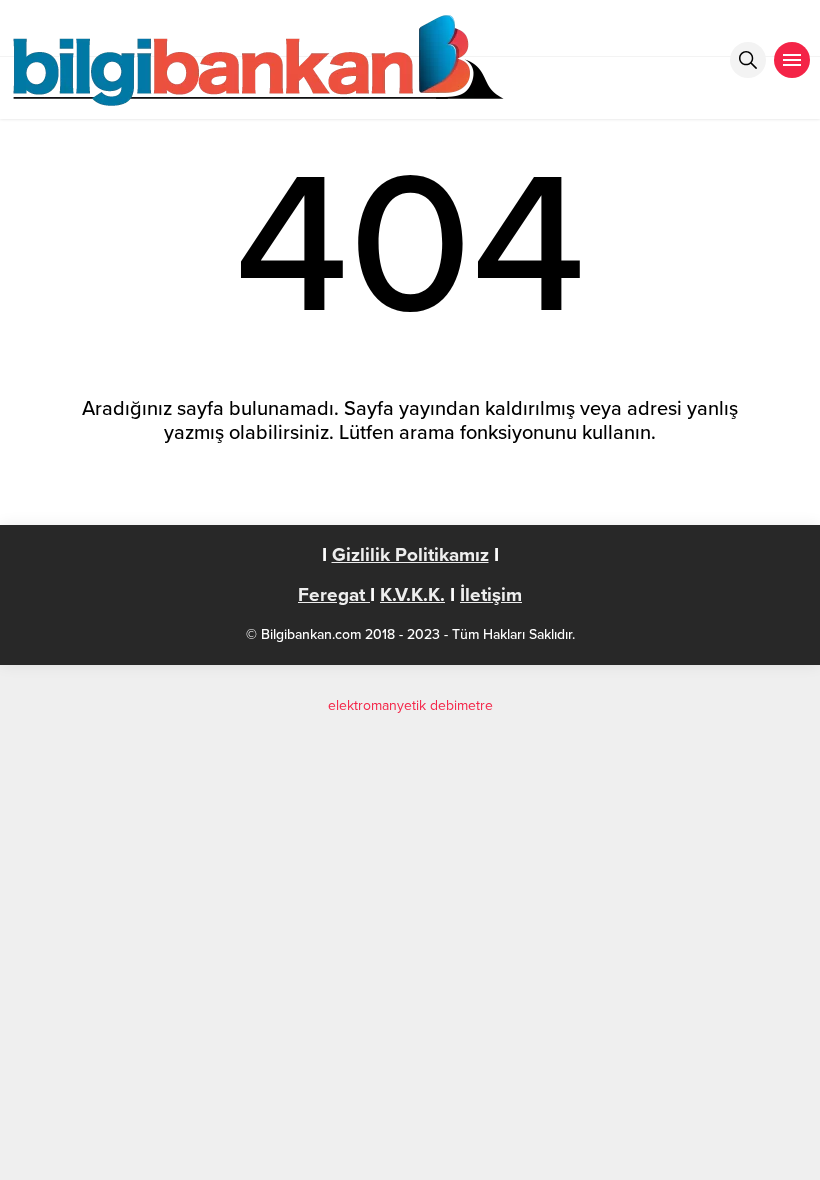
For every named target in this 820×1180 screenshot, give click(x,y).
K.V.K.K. (412, 595)
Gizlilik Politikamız (410, 555)
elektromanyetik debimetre (410, 705)
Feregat (334, 595)
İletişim (491, 595)
